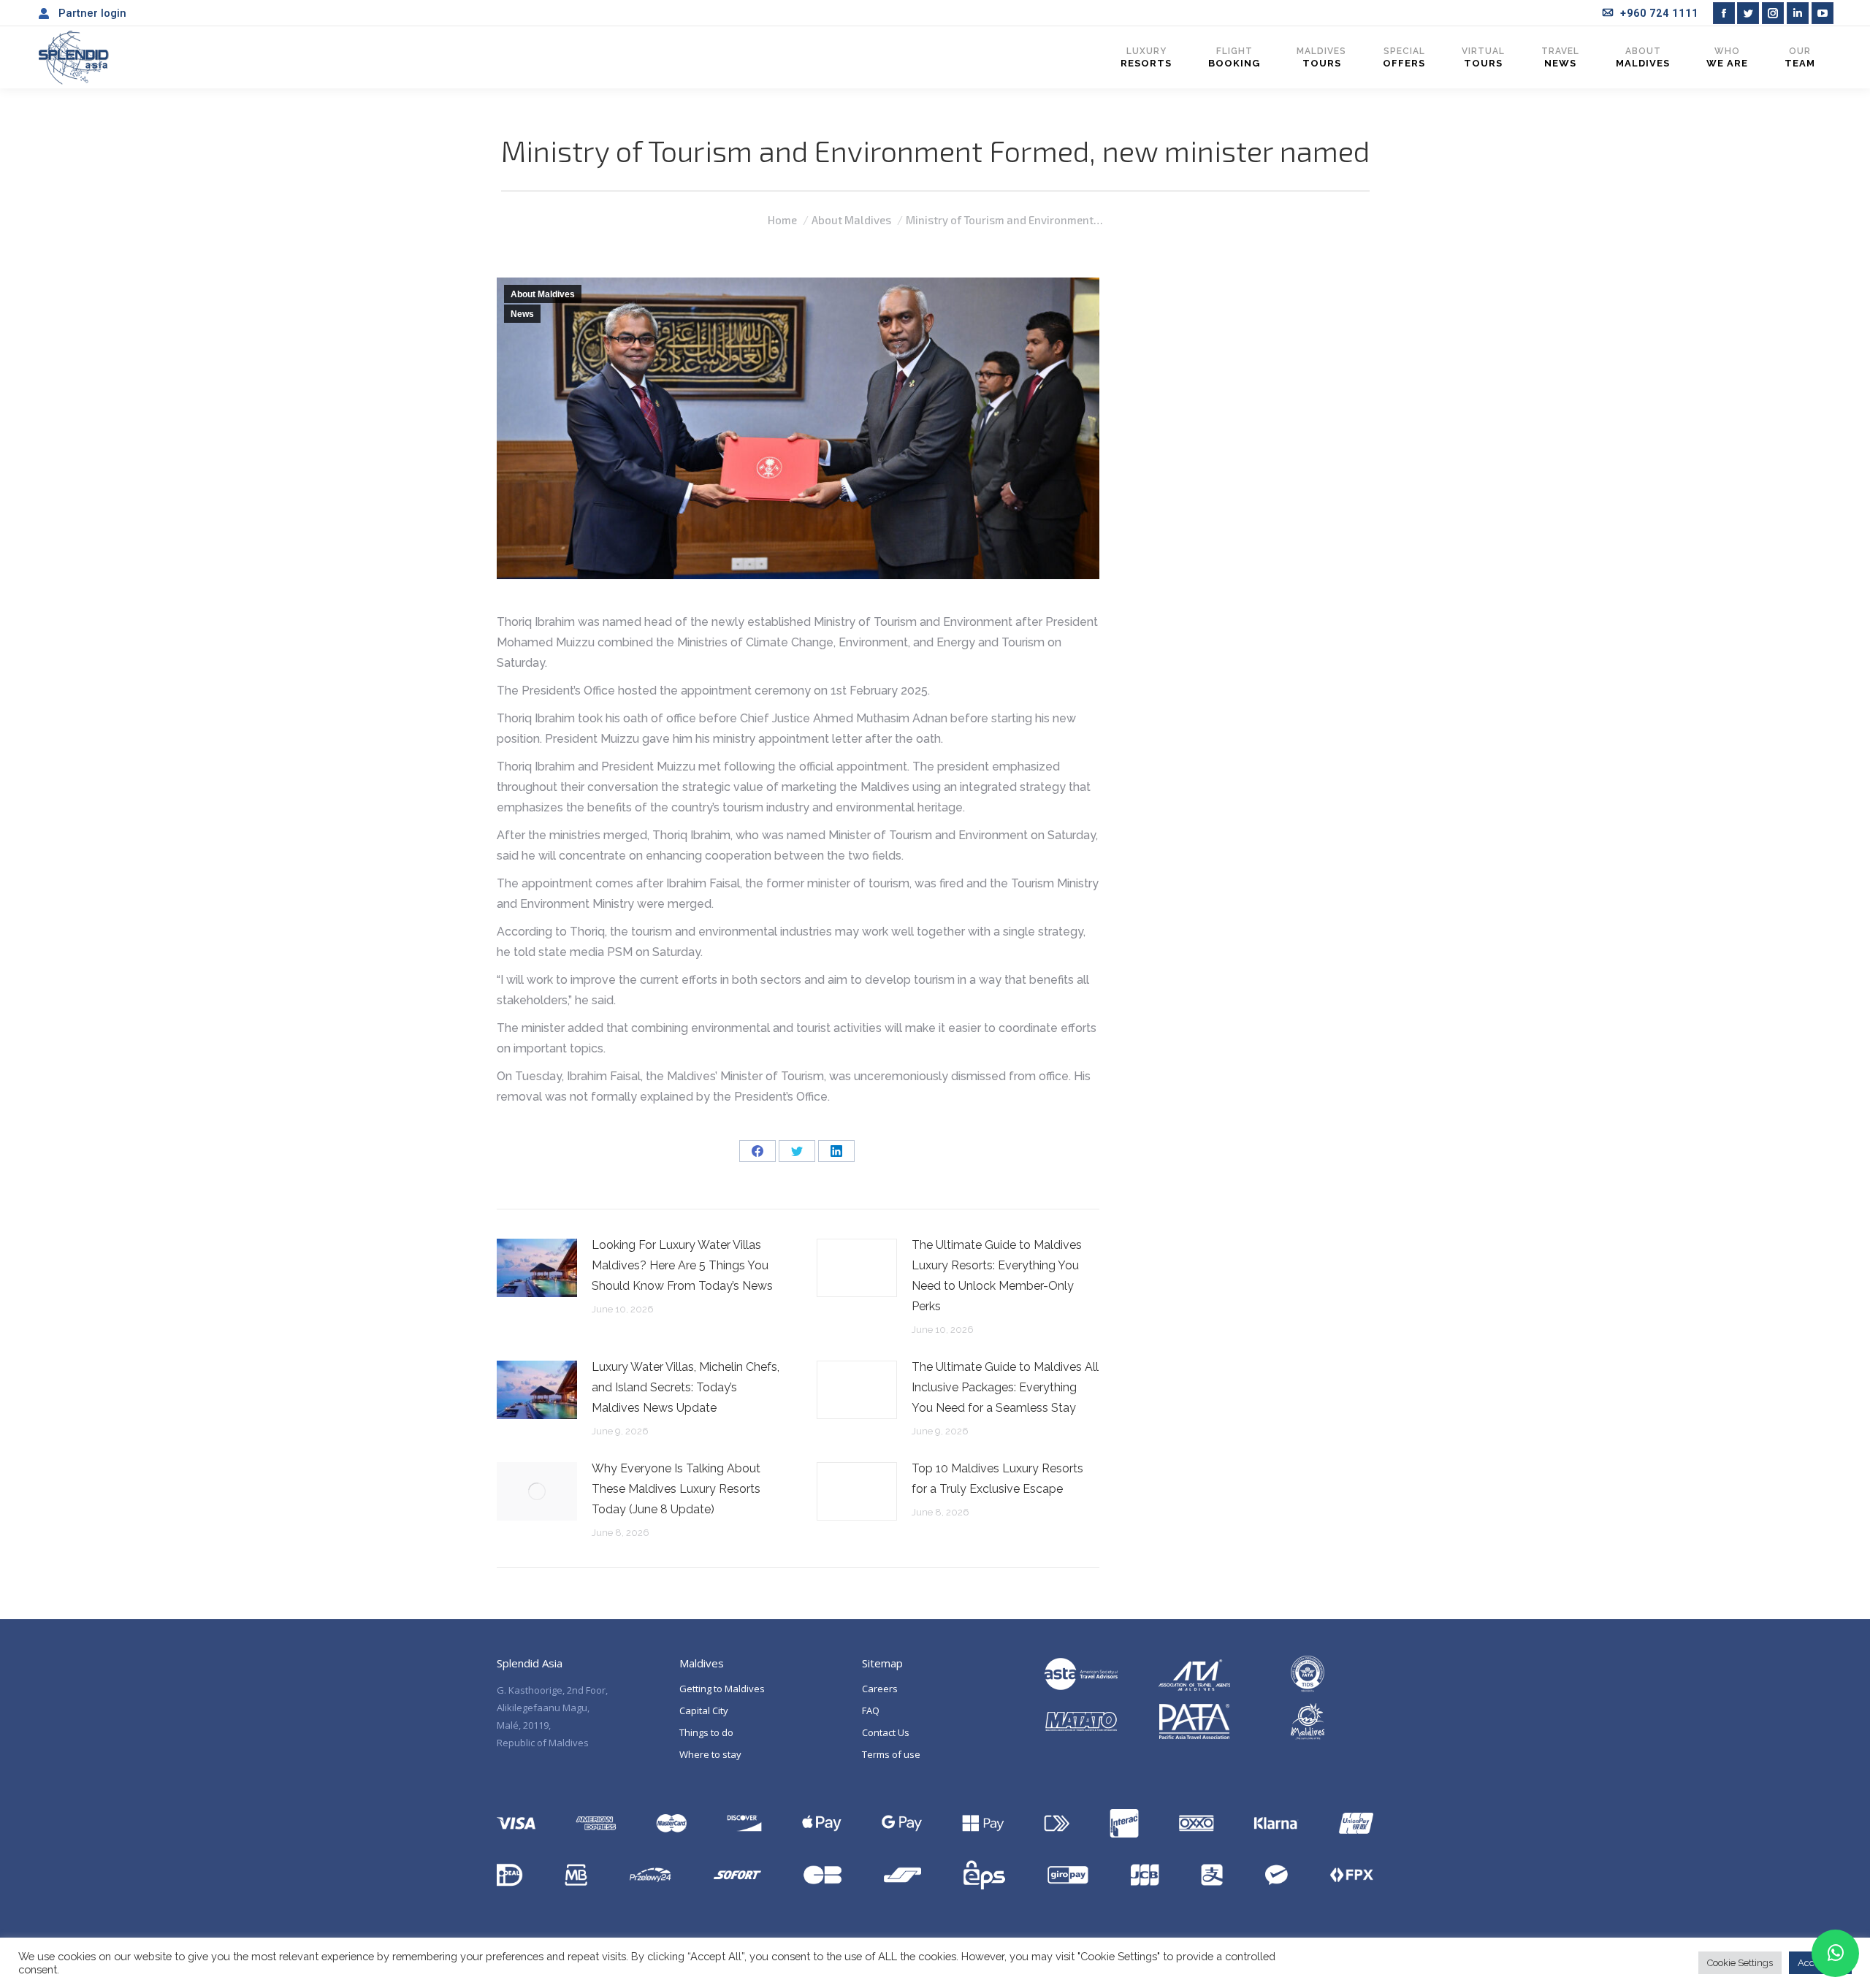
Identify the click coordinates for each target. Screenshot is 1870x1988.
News (522, 314)
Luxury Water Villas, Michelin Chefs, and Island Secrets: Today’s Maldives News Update (686, 1387)
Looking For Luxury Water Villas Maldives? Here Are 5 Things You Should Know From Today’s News (682, 1265)
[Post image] (537, 1268)
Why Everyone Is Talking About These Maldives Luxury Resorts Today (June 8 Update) (676, 1489)
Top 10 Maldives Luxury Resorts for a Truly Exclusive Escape (997, 1479)
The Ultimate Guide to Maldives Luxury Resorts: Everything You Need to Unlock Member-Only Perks (997, 1276)
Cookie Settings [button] (1740, 1963)
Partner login (92, 13)
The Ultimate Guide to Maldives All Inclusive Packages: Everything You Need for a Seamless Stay (1005, 1387)
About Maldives (543, 294)
